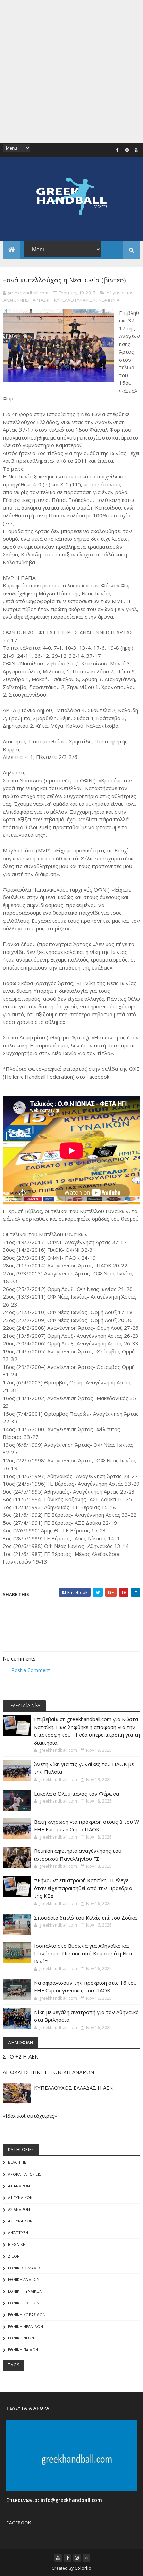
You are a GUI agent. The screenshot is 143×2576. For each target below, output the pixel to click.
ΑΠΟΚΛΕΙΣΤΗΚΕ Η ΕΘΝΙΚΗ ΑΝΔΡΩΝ (48, 2072)
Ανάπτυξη (18, 2233)
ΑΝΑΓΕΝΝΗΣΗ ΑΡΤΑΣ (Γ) (27, 300)
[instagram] (127, 150)
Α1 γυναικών (120, 293)
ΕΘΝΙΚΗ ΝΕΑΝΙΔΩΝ (26, 2326)
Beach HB (17, 2162)
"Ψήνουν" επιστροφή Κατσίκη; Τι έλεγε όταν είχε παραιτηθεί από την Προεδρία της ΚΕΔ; (83, 1888)
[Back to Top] (86, 2558)
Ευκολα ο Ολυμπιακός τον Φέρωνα (77, 1794)
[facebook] (118, 150)
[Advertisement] (71, 71)
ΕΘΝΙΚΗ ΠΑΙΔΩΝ (23, 2350)
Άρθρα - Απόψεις (24, 2174)
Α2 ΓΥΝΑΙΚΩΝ (20, 2221)
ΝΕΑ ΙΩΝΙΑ (109, 300)
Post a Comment (31, 1670)
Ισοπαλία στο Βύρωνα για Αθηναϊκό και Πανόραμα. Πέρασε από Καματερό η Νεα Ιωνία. (83, 1953)
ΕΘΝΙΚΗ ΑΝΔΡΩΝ (24, 2279)
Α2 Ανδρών (19, 2209)
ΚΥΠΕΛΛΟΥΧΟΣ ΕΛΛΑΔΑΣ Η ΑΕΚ (73, 2088)
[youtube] (136, 150)
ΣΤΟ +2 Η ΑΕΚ (20, 2056)
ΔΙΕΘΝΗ (15, 2256)
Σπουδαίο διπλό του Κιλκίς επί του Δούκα (85, 1918)
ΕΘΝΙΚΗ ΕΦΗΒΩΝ (24, 2303)
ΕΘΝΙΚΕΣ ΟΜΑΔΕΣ (24, 2268)
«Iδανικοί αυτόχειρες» (30, 2116)
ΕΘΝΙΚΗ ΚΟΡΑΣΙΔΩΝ (27, 2315)
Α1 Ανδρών (19, 2186)
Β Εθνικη (17, 2244)
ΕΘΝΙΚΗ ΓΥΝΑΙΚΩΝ (25, 2291)
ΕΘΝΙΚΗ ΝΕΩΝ (21, 2338)
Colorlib (83, 2568)
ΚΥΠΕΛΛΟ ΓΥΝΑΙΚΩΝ (75, 300)
